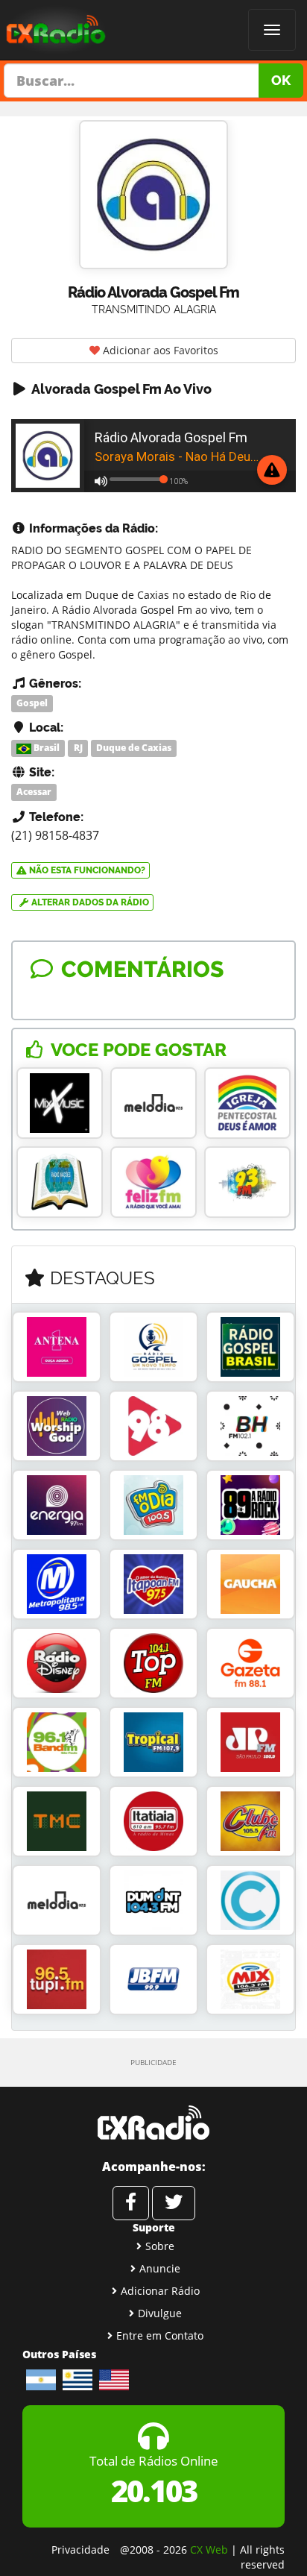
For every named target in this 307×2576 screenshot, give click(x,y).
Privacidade (80, 2550)
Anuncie (160, 2268)
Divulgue (160, 2313)
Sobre (160, 2246)
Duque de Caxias (134, 748)
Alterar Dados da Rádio (89, 902)
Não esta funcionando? (86, 870)
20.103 (154, 2491)
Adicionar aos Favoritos (159, 350)
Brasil (45, 748)
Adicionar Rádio (160, 2291)
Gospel (32, 703)
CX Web (209, 2550)
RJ (78, 748)
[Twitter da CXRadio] (174, 2203)
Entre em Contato (160, 2335)
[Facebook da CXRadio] (131, 2203)
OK (281, 80)
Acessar (34, 792)
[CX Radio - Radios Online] (153, 2123)
